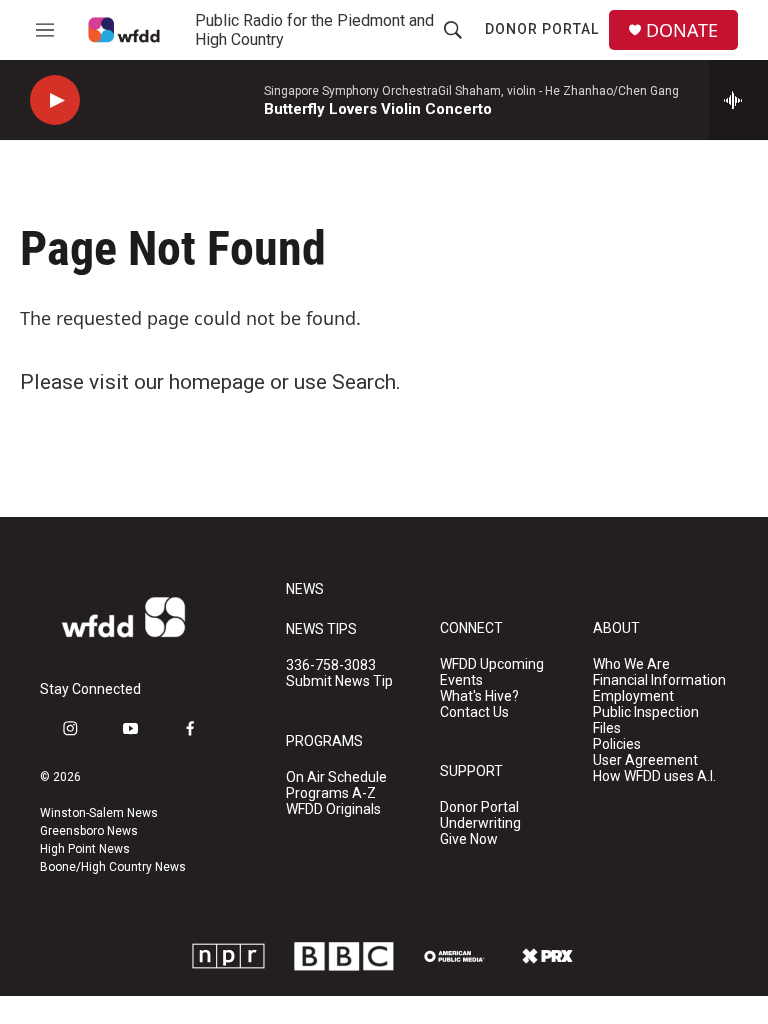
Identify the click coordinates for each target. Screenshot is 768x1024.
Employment (633, 696)
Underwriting (480, 823)
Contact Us (474, 712)
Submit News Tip (339, 681)
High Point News (85, 849)
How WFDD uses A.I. (654, 776)
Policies (617, 744)
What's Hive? (479, 696)
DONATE (682, 30)
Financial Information (659, 680)
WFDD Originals (333, 809)
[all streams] (738, 100)
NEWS (305, 589)
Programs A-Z (331, 793)
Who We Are (631, 664)
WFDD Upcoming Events (492, 672)
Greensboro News (89, 831)
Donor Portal (542, 29)
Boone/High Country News (113, 867)
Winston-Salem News (99, 813)
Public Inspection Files (646, 720)
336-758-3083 (331, 665)
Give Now (469, 839)
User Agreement (645, 760)
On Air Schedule (336, 777)
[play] (55, 100)
